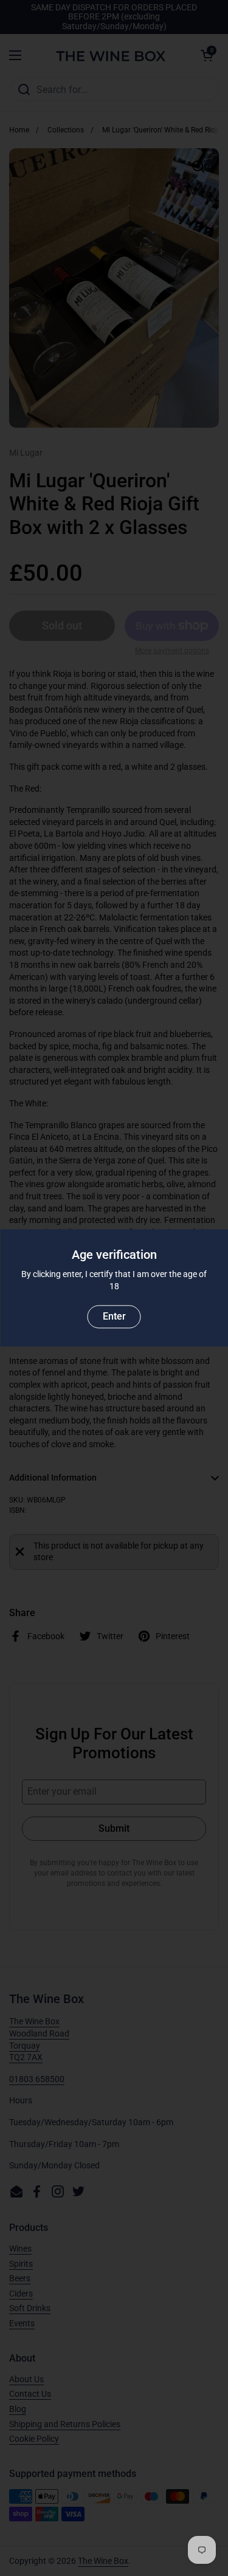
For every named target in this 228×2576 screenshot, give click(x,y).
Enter (114, 1317)
